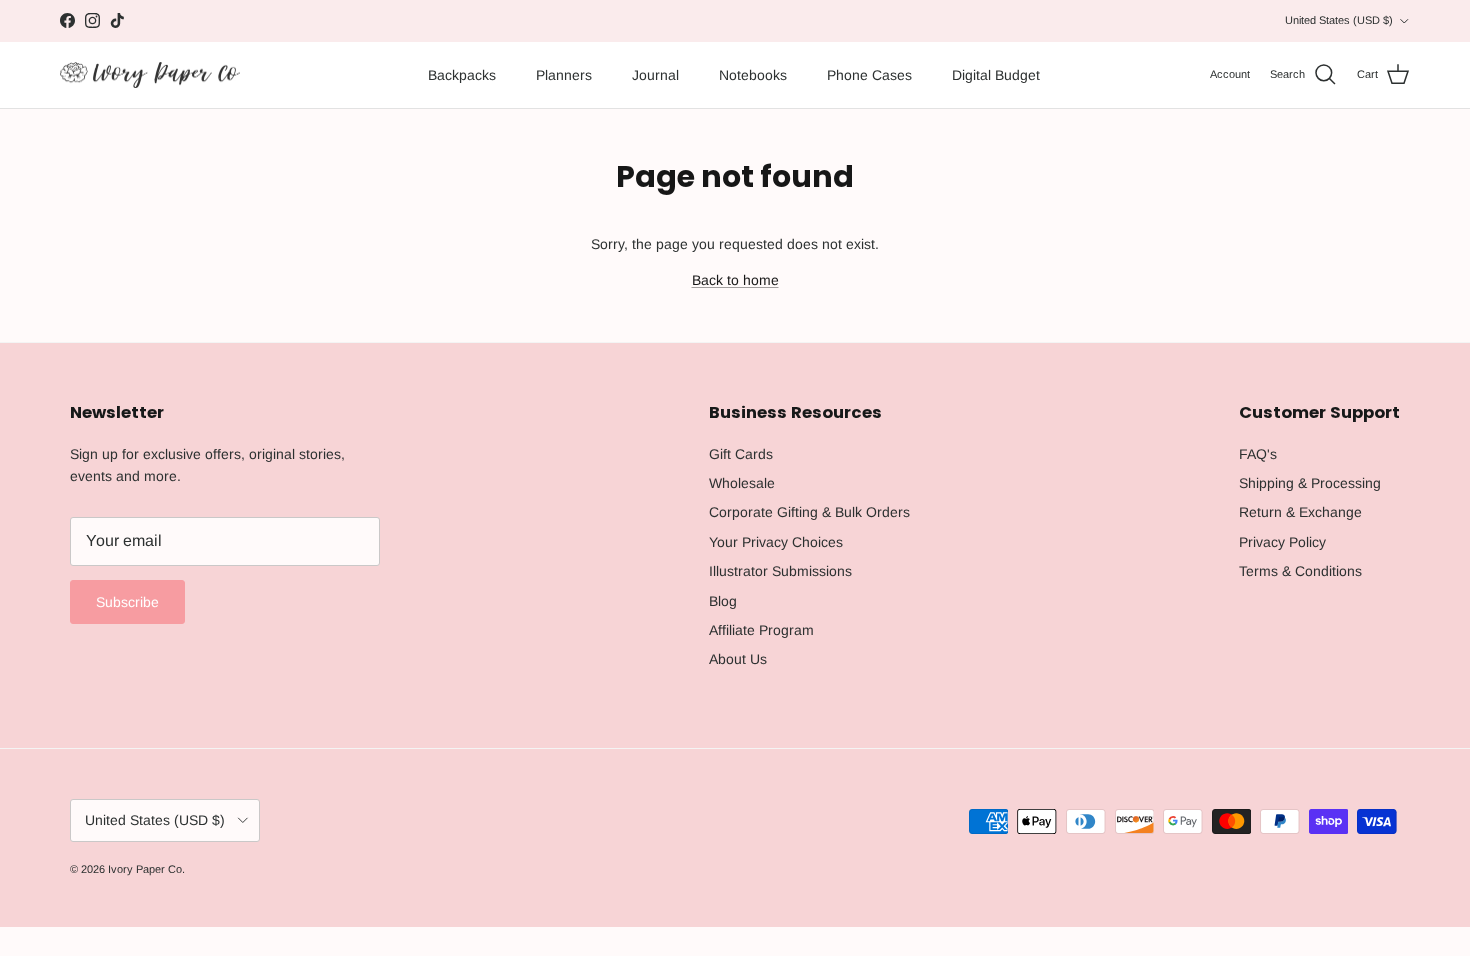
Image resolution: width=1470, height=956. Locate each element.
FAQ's (1258, 454)
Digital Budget (996, 75)
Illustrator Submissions (780, 571)
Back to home (735, 280)
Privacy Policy (1282, 542)
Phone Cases (869, 75)
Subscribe (127, 602)
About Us (738, 659)
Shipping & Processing (1310, 483)
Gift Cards (741, 454)
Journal (655, 75)
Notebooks (753, 75)
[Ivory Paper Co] (150, 75)
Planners (564, 75)
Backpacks (462, 75)
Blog (723, 601)
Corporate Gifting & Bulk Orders (809, 512)
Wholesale (742, 483)
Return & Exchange (1300, 512)
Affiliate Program (761, 630)
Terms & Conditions (1300, 571)
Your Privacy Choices (776, 542)
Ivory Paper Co (145, 869)
